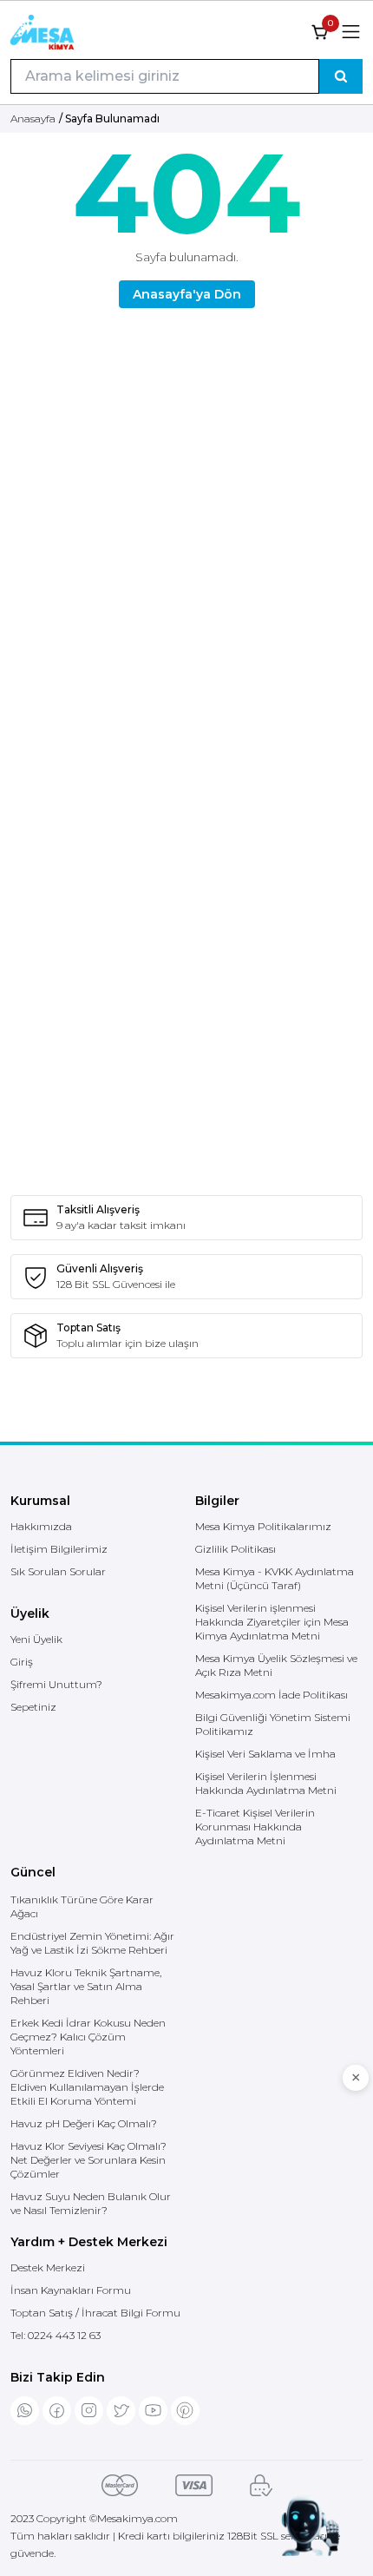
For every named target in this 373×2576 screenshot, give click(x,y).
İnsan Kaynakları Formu (71, 2290)
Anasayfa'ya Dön (187, 294)
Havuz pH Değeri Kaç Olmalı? (84, 2123)
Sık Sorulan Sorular (58, 1571)
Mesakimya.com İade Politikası (272, 1695)
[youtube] (153, 2411)
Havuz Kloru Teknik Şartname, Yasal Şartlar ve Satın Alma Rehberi (86, 1986)
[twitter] (121, 2411)
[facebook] (57, 2411)
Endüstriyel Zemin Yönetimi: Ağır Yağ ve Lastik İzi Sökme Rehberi (92, 1943)
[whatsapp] (25, 2411)
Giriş (22, 1662)
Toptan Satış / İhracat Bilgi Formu (95, 2313)
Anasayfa (33, 118)
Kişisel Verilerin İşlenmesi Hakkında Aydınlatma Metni (266, 1783)
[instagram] (89, 2411)
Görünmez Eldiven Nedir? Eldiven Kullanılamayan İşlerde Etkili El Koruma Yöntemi (87, 2087)
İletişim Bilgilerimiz (59, 1549)
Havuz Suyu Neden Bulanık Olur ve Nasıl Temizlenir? (91, 2203)
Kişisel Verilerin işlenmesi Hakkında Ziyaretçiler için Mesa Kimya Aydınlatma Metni (272, 1622)
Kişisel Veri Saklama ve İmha (265, 1754)
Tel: (56, 2335)
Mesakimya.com (137, 2518)
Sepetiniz (33, 1707)
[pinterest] (185, 2411)
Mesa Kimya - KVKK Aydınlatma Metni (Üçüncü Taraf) (275, 1578)
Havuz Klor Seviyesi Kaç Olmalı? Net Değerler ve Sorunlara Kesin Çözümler (88, 2160)
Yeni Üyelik (36, 1639)
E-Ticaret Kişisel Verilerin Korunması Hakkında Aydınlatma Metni (255, 1827)
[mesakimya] (42, 32)
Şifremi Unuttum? (56, 1684)
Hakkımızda (41, 1526)
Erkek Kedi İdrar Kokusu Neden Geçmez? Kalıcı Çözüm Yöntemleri (88, 2037)
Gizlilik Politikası (236, 1549)
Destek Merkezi (48, 2267)
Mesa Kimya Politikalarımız (263, 1526)
